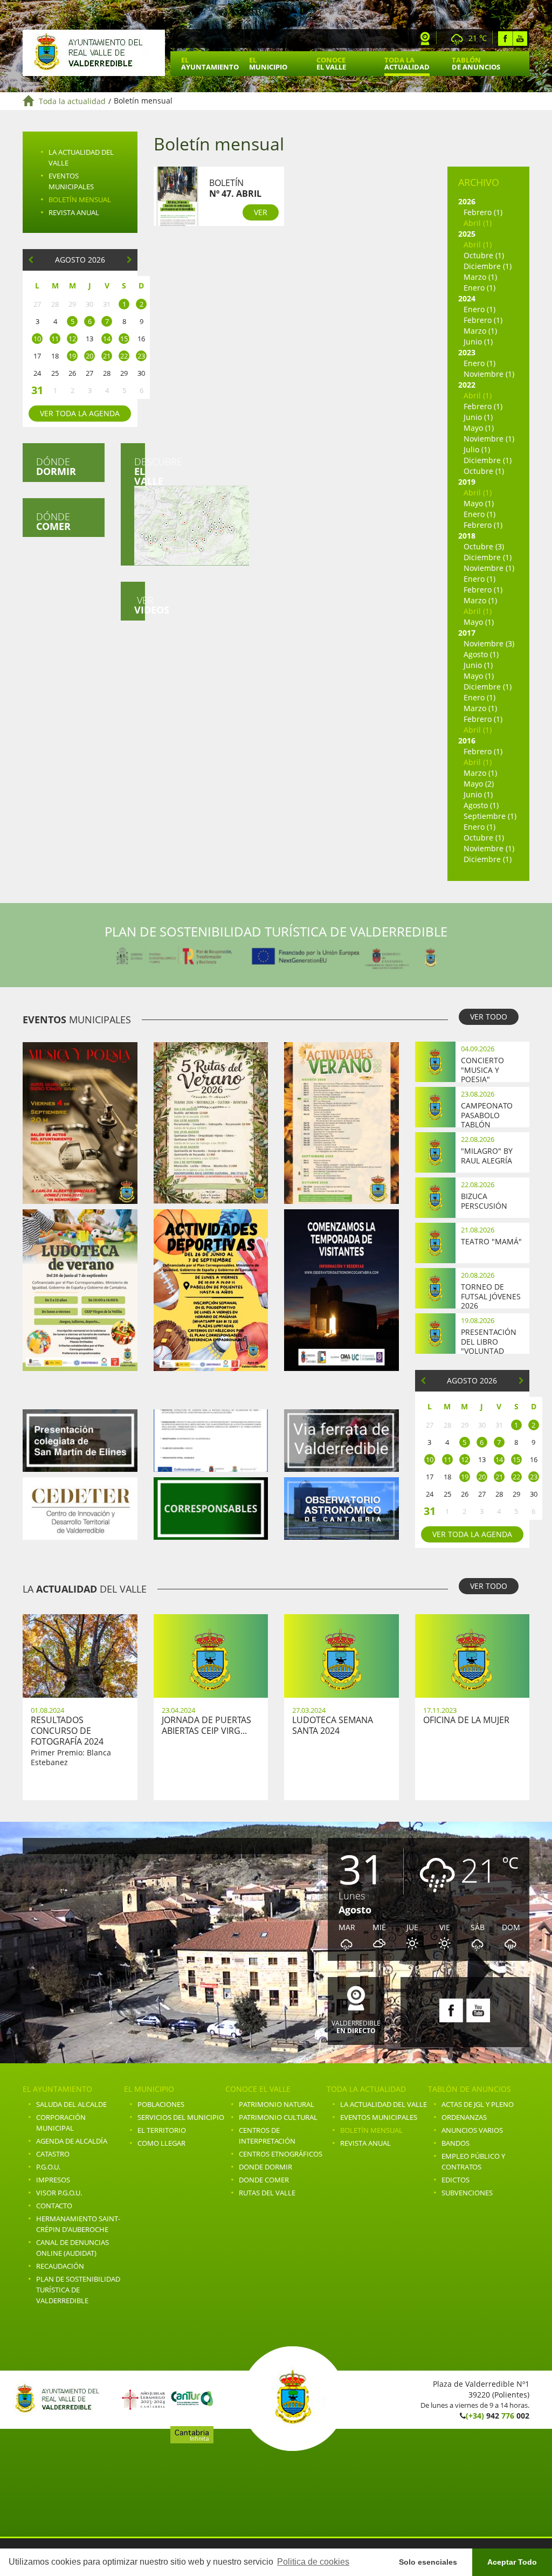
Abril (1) (478, 223)
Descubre (140, 471)
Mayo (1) (479, 428)
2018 (467, 536)
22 (124, 356)
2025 (467, 234)
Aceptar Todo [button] (512, 2562)
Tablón (476, 63)
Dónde (56, 466)
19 (72, 356)
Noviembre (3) (489, 643)
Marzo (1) (480, 277)
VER (261, 212)
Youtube (520, 39)
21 (107, 356)
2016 (467, 741)
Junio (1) (478, 342)
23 (141, 356)
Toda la (407, 63)
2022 (467, 385)
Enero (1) (479, 288)
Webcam (425, 39)
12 (72, 339)
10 (37, 339)
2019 (467, 482)
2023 (467, 352)
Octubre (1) (484, 255)
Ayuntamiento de (94, 53)
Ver (140, 605)
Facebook (505, 39)
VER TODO (489, 1017)
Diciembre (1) (488, 266)
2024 (467, 298)
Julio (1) (477, 449)
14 (107, 339)
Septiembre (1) (490, 816)
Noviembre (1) (489, 374)
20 (89, 356)
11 (55, 339)
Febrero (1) (483, 212)
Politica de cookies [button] (313, 2562)
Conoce (331, 63)
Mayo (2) (479, 784)
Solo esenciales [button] (428, 2562)
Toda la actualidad (72, 101)
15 (124, 339)
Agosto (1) (481, 654)
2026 (467, 201)
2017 (467, 633)
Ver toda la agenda (80, 413)
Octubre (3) (484, 546)
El (210, 63)
